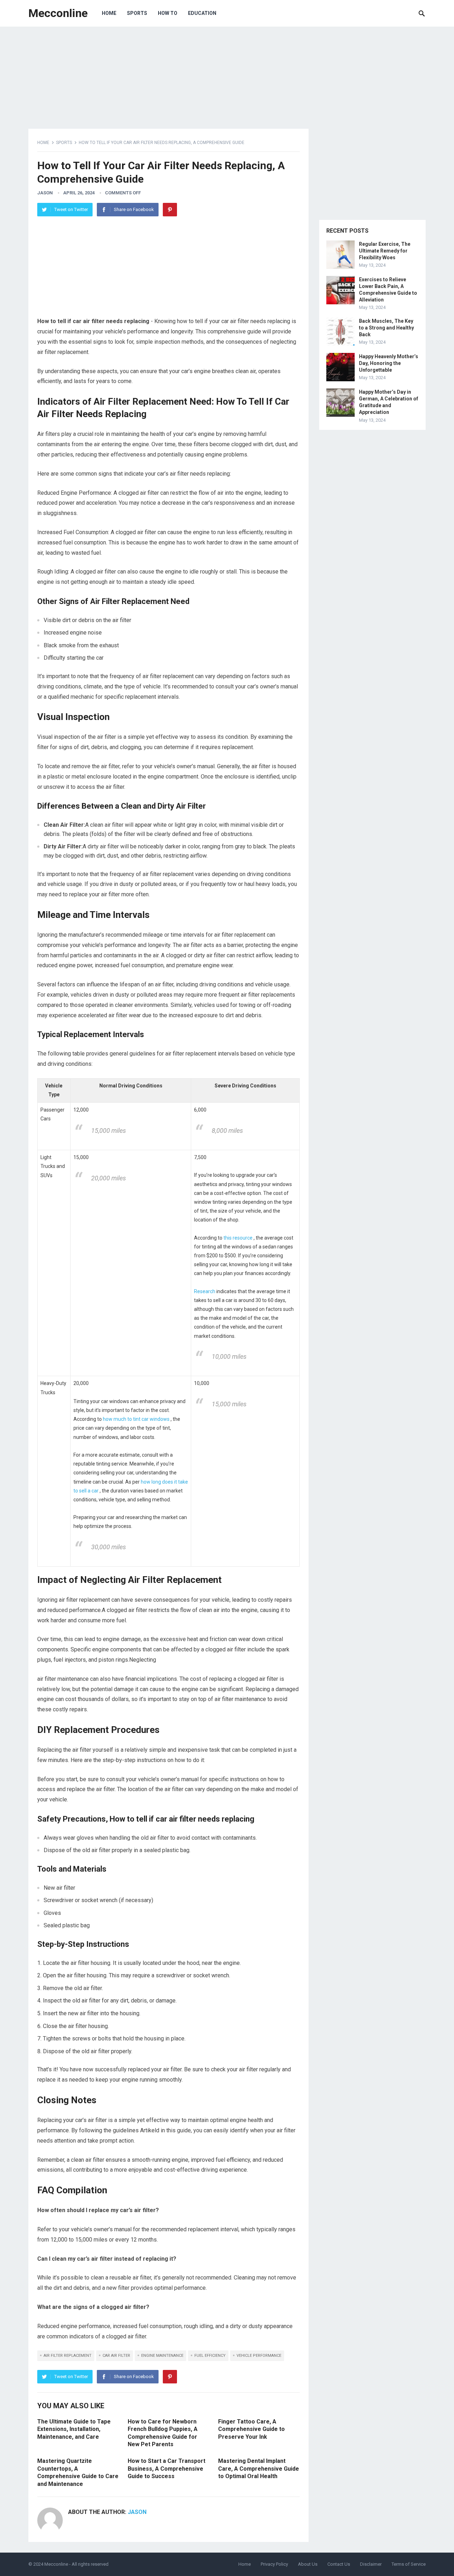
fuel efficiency (210, 2356)
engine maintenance (162, 2356)
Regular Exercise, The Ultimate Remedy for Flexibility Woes (385, 251)
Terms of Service (409, 2564)
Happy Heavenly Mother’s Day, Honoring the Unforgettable (389, 363)
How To (168, 13)
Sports (137, 13)
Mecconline (58, 13)
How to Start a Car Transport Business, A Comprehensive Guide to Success (167, 2469)
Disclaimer (371, 2564)
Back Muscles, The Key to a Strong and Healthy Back (386, 328)
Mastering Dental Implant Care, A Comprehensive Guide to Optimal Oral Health (259, 2469)
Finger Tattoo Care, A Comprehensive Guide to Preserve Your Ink (251, 2429)
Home (109, 13)
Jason (45, 193)
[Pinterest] (170, 210)
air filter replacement (68, 2356)
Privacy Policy (274, 2564)
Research (205, 1291)
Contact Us (339, 2564)
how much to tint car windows (137, 1419)
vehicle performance (259, 2356)
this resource (239, 1238)
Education (202, 13)
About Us (308, 2564)
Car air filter (116, 2356)
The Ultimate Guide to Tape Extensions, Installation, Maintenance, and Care (74, 2429)
